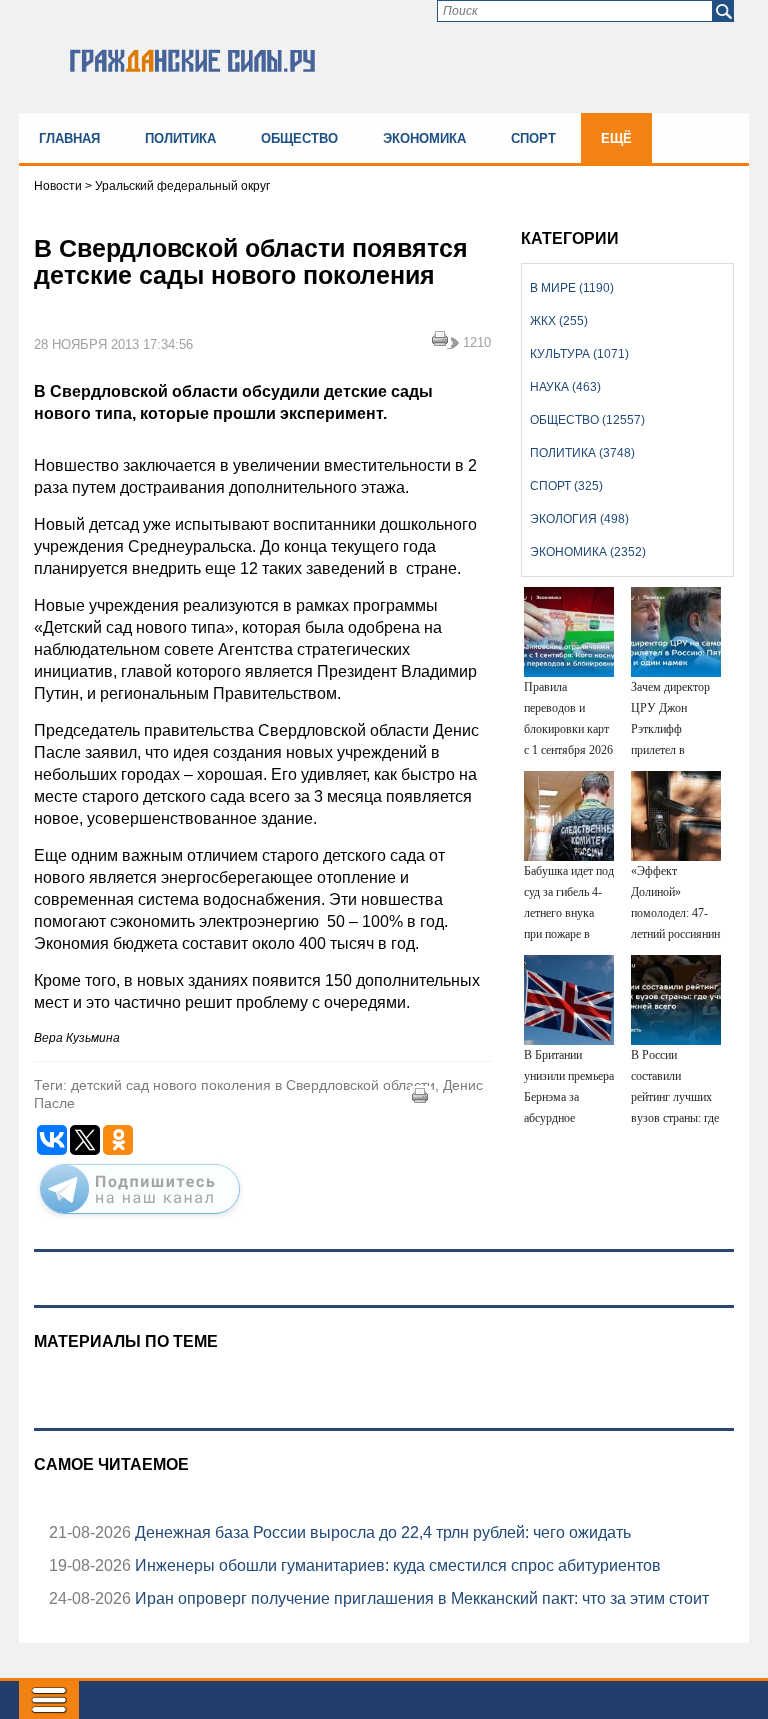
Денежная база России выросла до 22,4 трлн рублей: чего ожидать (381, 1532)
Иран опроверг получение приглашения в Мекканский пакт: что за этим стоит (420, 1598)
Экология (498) (579, 519)
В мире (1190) (572, 288)
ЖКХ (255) (559, 321)
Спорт (533, 138)
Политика (180, 138)
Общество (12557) (587, 420)
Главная (69, 138)
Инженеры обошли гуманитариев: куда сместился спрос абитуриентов (396, 1565)
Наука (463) (565, 387)
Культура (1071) (579, 354)
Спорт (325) (566, 486)
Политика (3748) (582, 453)
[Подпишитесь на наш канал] (140, 1218)
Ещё (616, 138)
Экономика (424, 138)
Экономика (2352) (588, 552)
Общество (299, 138)
